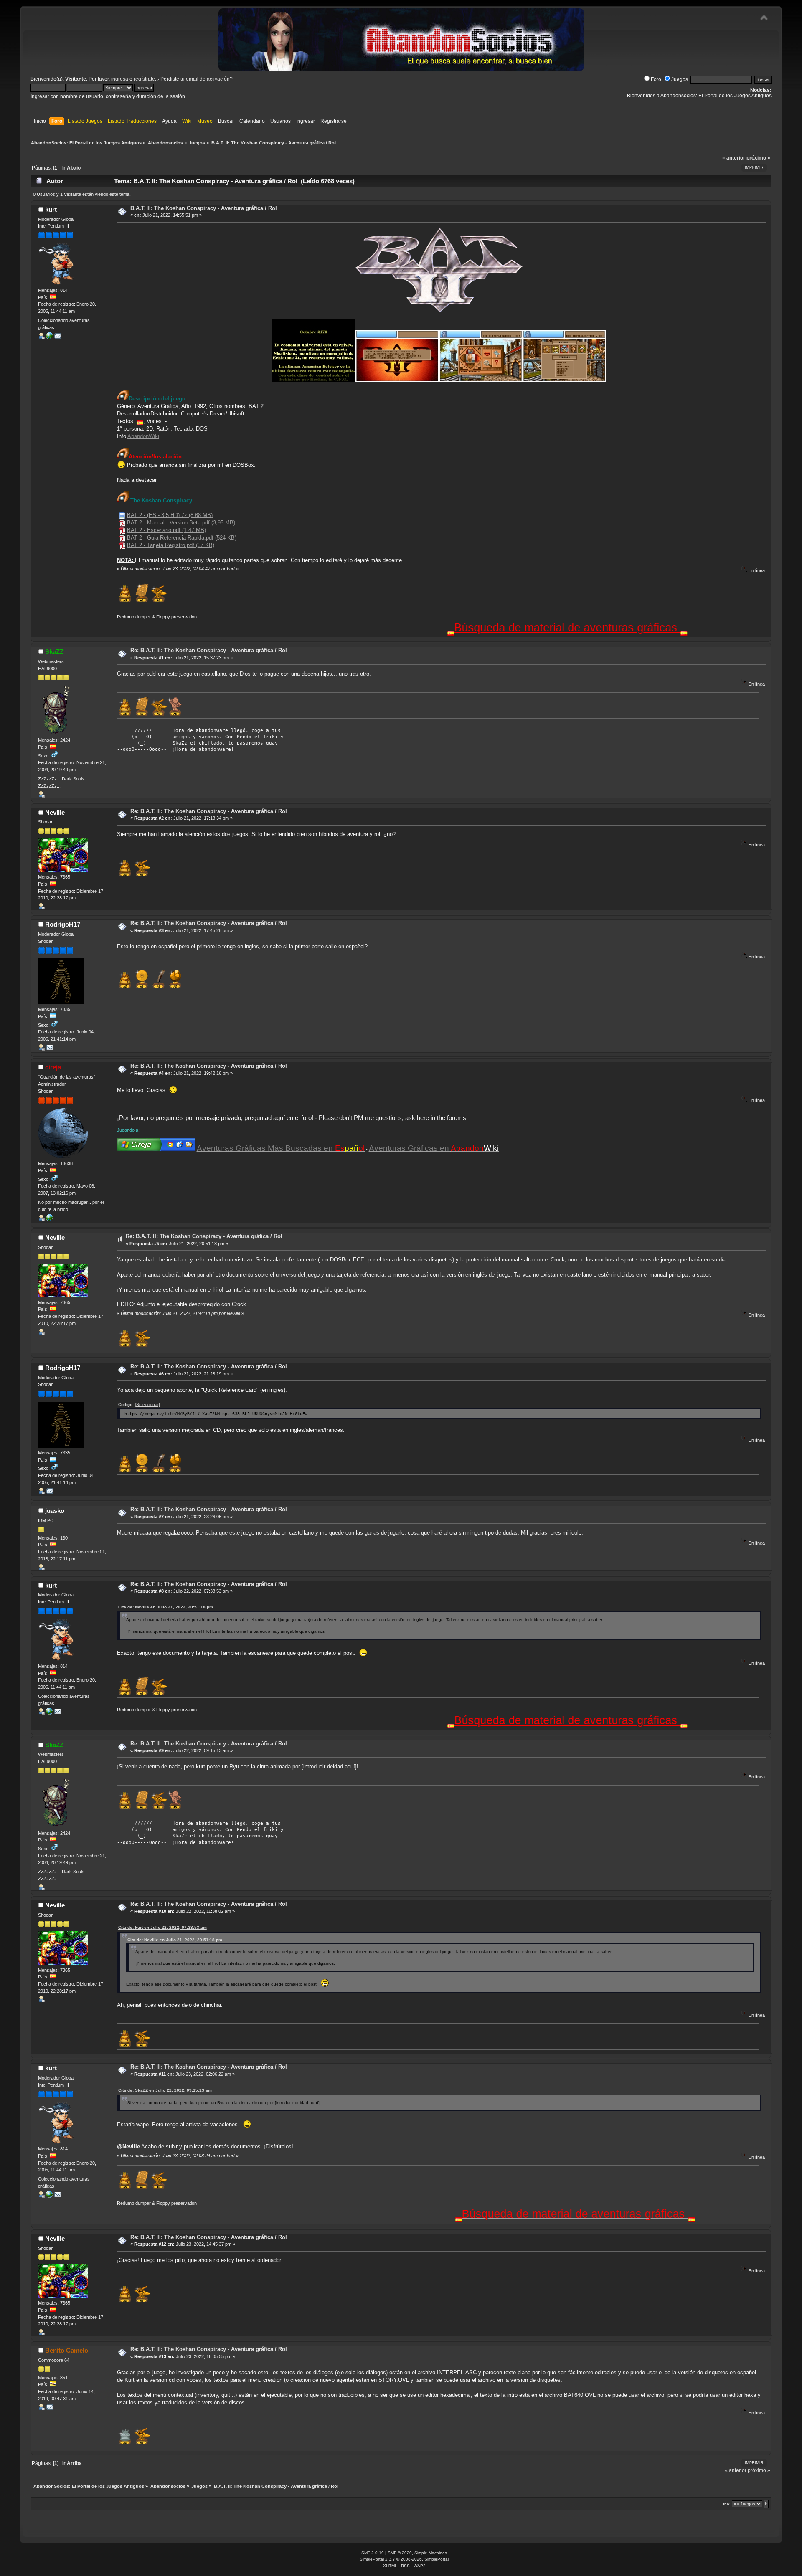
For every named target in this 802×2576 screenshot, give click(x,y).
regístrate (144, 79)
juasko (55, 1511)
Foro (656, 79)
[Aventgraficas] (49, 337)
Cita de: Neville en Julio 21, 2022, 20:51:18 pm (166, 1607)
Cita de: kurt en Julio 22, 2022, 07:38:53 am (162, 1927)
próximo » (758, 158)
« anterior (734, 158)
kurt (51, 209)
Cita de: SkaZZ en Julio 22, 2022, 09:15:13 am (165, 2090)
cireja (53, 1067)
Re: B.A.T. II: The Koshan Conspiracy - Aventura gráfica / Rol (209, 650)
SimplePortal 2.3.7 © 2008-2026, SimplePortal (404, 2559)
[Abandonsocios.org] (49, 1219)
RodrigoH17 (63, 924)
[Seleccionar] (147, 1405)
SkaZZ (54, 652)
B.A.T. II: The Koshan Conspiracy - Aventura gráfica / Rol (204, 208)
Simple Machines (431, 2553)
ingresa (120, 79)
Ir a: (727, 2504)
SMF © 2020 (400, 2553)
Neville (55, 812)
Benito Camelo (67, 2350)
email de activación (208, 79)
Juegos (680, 79)
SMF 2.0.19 (373, 2553)
